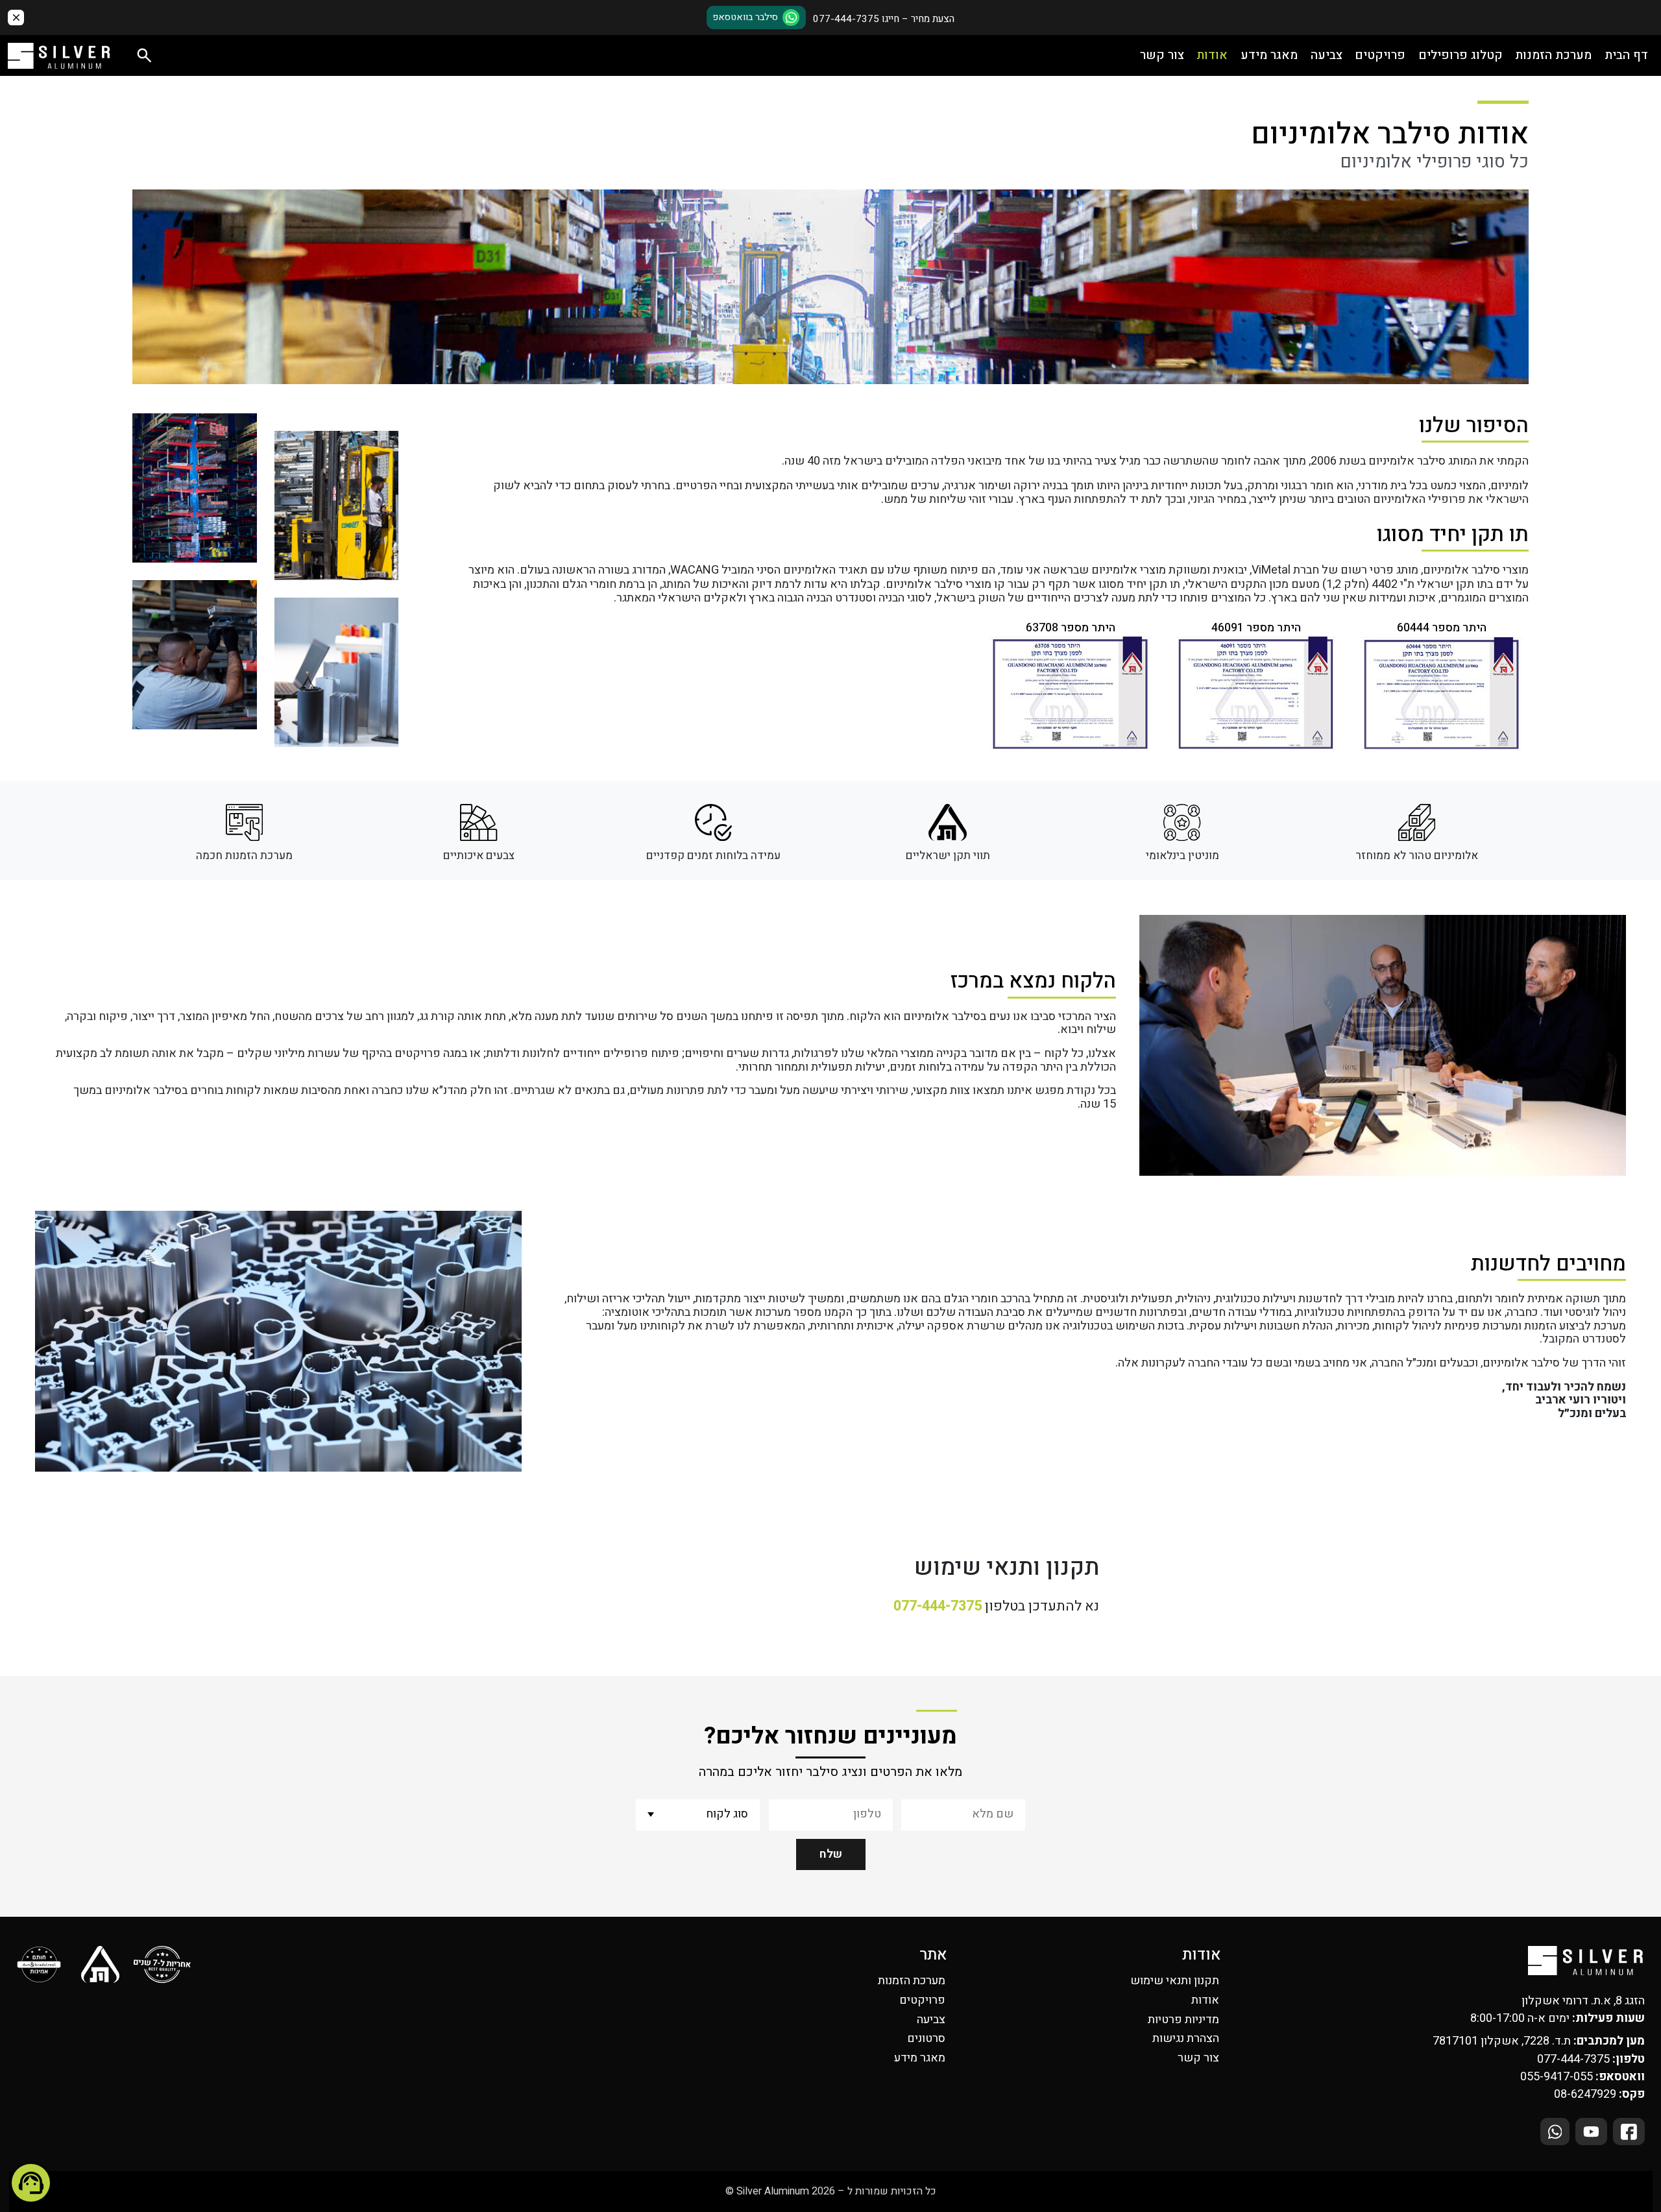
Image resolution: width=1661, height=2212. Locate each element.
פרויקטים (1380, 55)
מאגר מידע (1269, 55)
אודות (1212, 55)
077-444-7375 (938, 1606)
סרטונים (926, 2038)
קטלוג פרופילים (1461, 55)
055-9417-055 (1557, 2077)
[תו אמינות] (40, 1965)
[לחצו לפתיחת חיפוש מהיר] (144, 55)
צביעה (1327, 55)
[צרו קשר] (31, 2183)
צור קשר (1162, 55)
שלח (831, 1854)
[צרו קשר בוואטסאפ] (1555, 2132)
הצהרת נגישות (1186, 2038)
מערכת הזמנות (1553, 55)
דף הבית (1626, 55)
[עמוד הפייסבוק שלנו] (1629, 2132)
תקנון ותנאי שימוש (1175, 1981)
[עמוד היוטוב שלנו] (1591, 2132)
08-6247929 (1585, 2094)
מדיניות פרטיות (1183, 2020)
